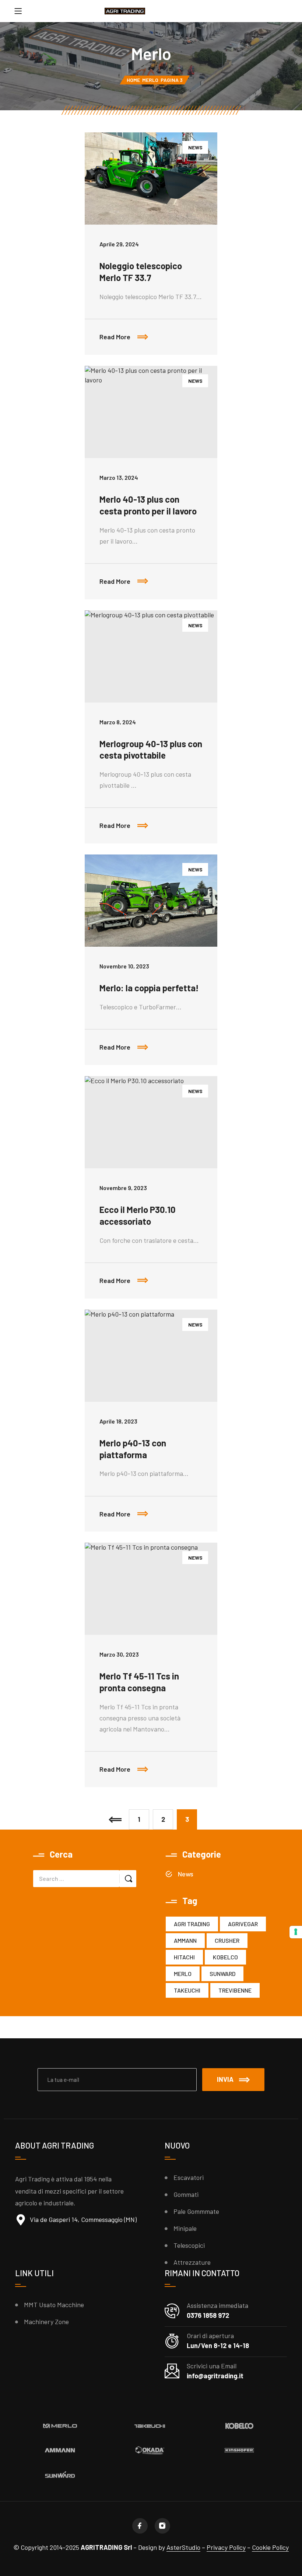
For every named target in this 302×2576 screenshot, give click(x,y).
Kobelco (225, 1957)
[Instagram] (162, 2526)
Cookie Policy (270, 2547)
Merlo (150, 80)
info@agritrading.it (215, 2376)
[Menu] (18, 11)
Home (133, 80)
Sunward (222, 1974)
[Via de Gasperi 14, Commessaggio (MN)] (21, 2220)
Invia (225, 2079)
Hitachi (184, 1957)
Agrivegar (243, 1924)
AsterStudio (183, 2547)
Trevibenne (235, 1990)
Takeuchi (187, 1990)
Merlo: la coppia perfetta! (149, 988)
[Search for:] (76, 1879)
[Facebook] (140, 2526)
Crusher (227, 1940)
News (195, 147)
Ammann (185, 1940)
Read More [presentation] (158, 330)
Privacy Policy (226, 2547)
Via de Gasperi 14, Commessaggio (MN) (83, 2219)
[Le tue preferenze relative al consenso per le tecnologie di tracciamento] (296, 1932)
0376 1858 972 (208, 2315)
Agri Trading (192, 1924)
